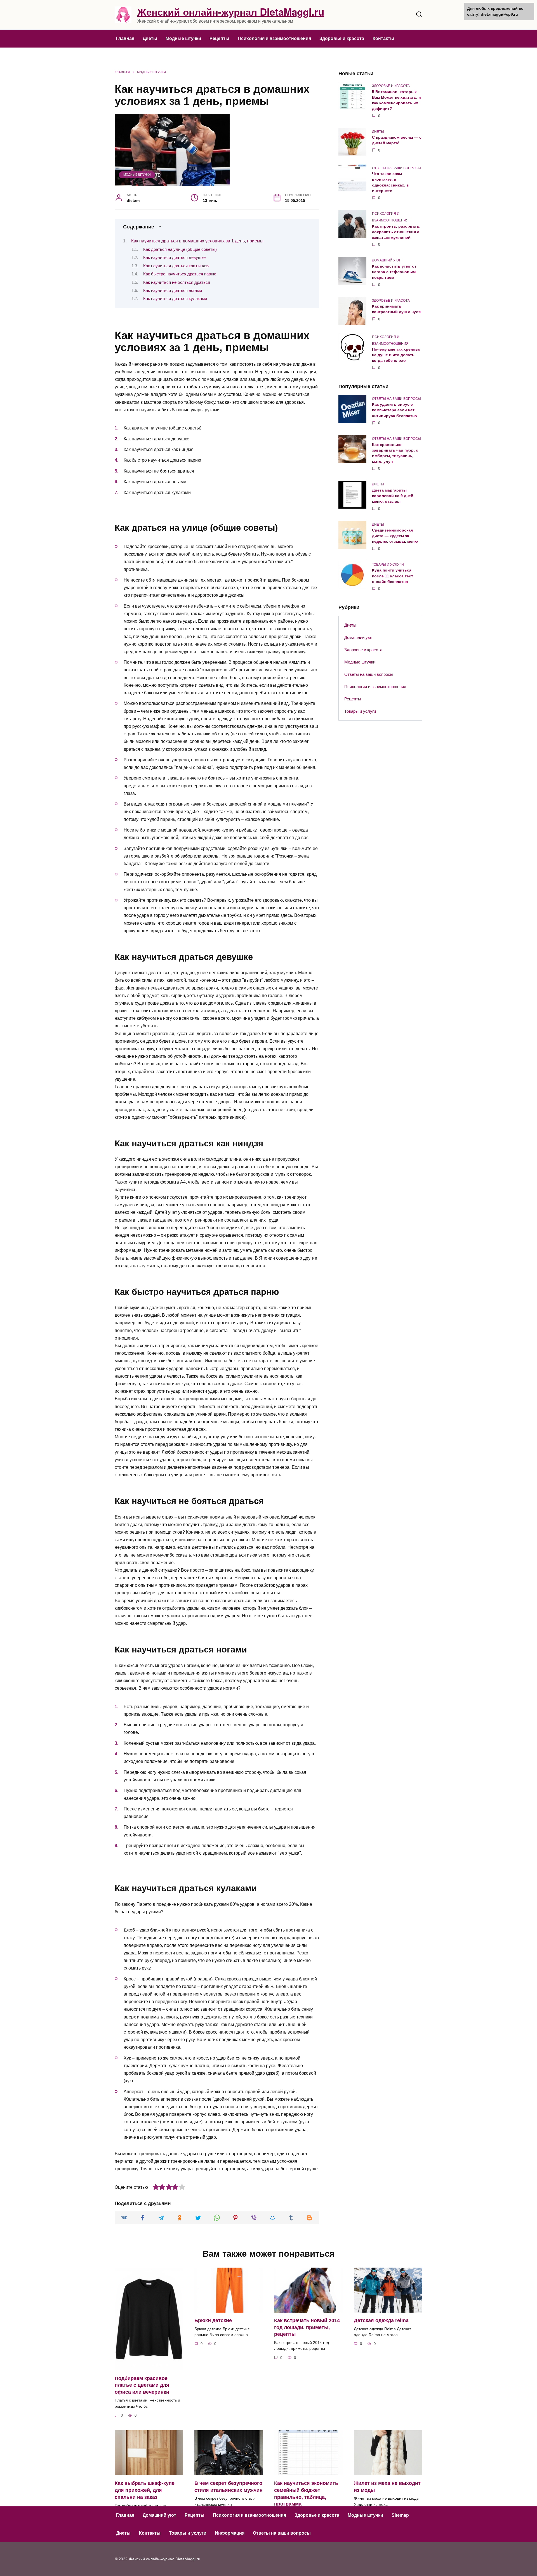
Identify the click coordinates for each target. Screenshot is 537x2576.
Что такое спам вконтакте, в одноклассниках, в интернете (390, 182)
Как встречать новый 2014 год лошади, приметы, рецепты (307, 2327)
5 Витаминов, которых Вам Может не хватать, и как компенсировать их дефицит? (396, 100)
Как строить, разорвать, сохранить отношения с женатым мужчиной (396, 232)
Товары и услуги (360, 711)
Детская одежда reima (381, 2320)
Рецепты (219, 38)
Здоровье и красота (342, 38)
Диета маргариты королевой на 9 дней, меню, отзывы (393, 496)
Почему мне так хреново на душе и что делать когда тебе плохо (396, 355)
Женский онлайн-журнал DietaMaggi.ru (231, 12)
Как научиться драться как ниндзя (176, 266)
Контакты (383, 38)
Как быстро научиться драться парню (180, 274)
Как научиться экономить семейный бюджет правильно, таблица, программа (306, 2494)
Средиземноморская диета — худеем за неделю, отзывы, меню (395, 536)
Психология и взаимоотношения (274, 38)
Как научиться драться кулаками (175, 299)
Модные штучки (183, 38)
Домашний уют (359, 637)
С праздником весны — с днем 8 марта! (397, 140)
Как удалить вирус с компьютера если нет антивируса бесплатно (394, 410)
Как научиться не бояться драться (177, 282)
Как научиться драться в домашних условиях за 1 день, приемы (197, 241)
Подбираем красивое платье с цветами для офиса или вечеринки (142, 2385)
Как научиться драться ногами (173, 291)
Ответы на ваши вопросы (369, 674)
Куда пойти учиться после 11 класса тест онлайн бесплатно (393, 576)
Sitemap (400, 2515)
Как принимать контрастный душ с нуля (396, 309)
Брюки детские (213, 2320)
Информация (230, 2533)
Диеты (150, 38)
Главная (125, 38)
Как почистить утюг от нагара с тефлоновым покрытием (394, 272)
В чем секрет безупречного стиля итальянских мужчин (229, 2487)
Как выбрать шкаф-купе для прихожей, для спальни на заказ (145, 2490)
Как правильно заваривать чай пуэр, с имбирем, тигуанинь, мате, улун (395, 453)
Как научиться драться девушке (174, 258)
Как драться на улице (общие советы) (180, 249)
